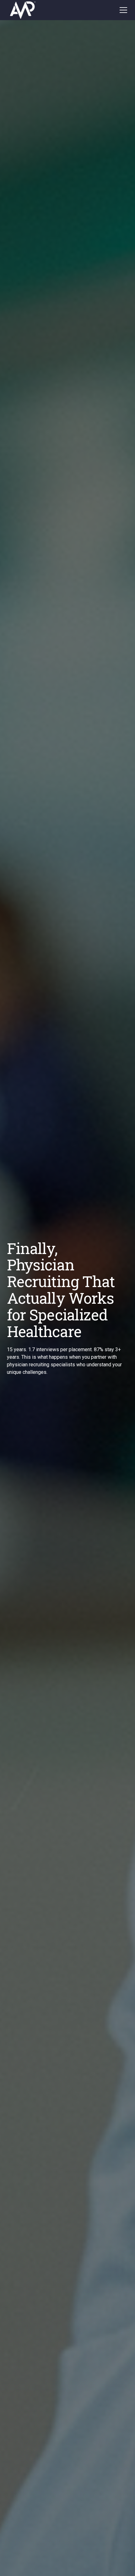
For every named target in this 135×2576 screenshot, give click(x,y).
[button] (122, 10)
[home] (34, 10)
